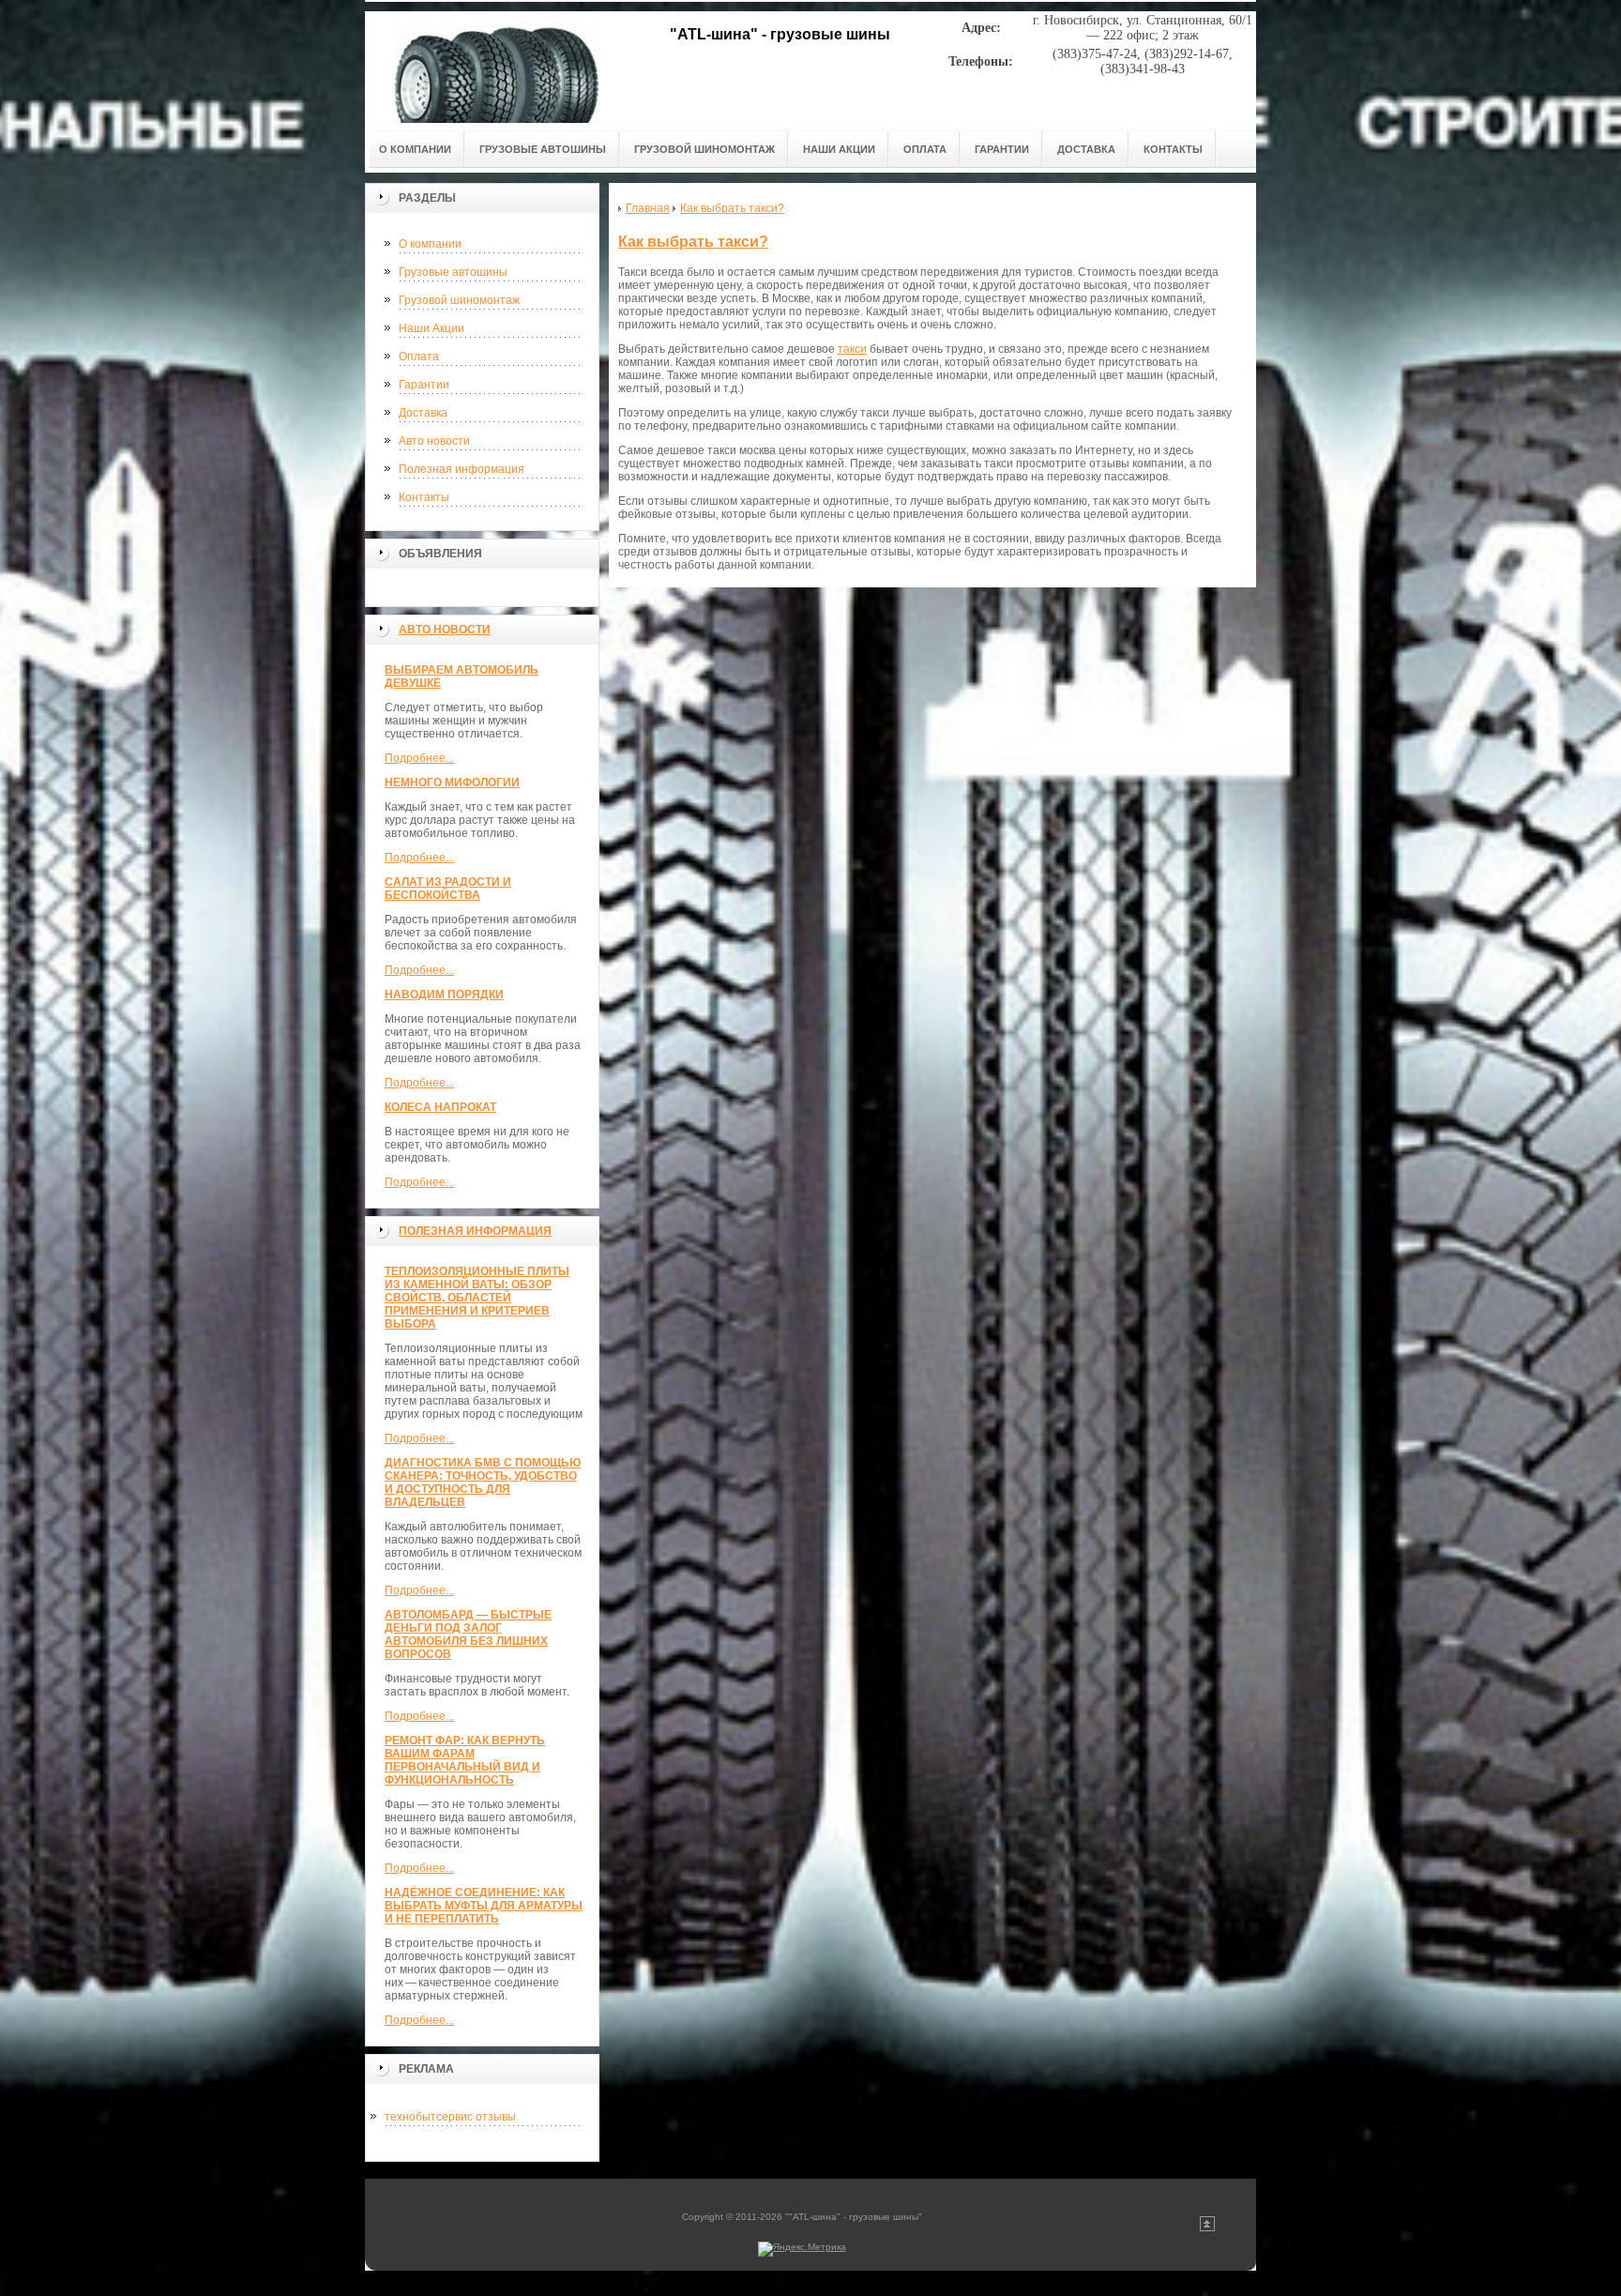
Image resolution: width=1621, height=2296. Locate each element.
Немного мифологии (452, 783)
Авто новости (434, 441)
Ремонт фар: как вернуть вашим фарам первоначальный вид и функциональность (465, 1760)
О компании (430, 244)
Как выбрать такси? (693, 242)
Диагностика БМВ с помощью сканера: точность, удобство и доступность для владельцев (483, 1483)
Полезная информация (462, 469)
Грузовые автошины (453, 272)
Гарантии (424, 385)
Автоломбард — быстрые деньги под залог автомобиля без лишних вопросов (468, 1635)
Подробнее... (419, 758)
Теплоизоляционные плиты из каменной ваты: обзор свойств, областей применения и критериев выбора (477, 1298)
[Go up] (1207, 2228)
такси (852, 349)
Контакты (424, 497)
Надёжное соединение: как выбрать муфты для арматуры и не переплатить (484, 1906)
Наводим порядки (444, 995)
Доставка (423, 413)
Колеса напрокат (440, 1107)
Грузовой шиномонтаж (459, 300)
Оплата (419, 357)
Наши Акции (432, 328)
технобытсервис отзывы (450, 2117)
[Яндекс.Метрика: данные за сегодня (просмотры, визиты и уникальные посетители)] (802, 2249)
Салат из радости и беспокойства (448, 889)
